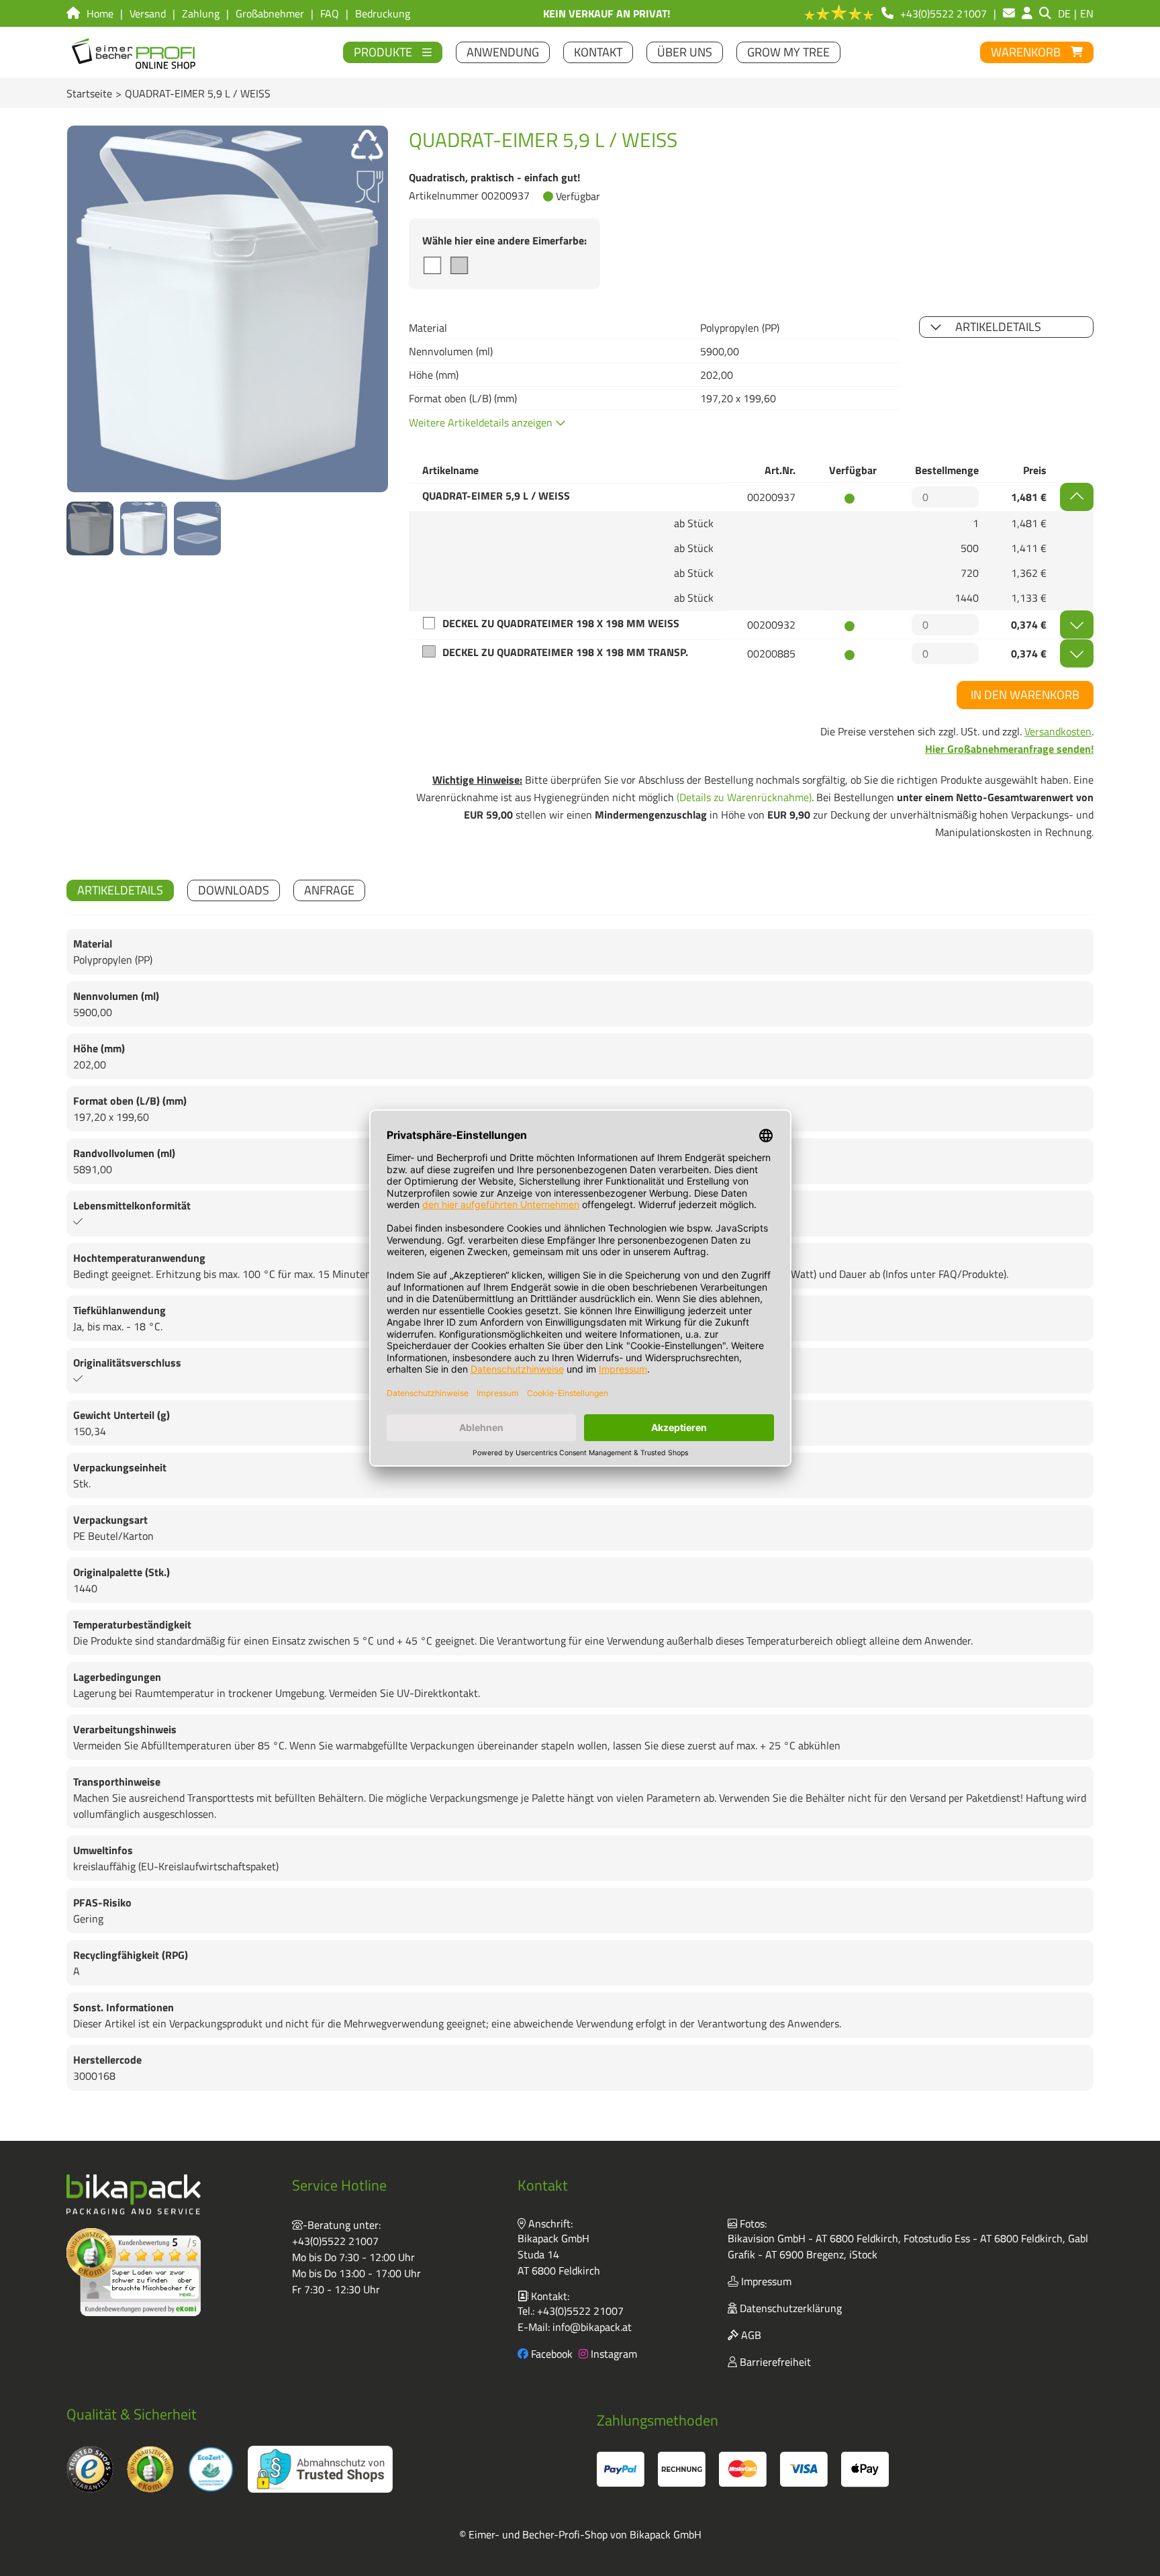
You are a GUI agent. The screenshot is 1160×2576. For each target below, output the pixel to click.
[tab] (120, 890)
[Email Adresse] (1009, 13)
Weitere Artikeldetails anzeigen (482, 422)
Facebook (550, 2354)
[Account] (1027, 13)
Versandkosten (1058, 731)
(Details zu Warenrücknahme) (744, 797)
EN (1087, 13)
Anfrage (329, 890)
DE (1064, 13)
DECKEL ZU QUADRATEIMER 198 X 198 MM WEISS (561, 623)
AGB (750, 2335)
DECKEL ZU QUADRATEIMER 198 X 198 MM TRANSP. (565, 652)
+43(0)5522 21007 (335, 2241)
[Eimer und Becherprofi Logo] (135, 52)
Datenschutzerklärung (789, 2308)
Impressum (765, 2281)
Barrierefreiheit (774, 2362)
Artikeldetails (998, 327)
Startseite (89, 93)
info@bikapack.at (592, 2327)
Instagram (613, 2354)
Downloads (234, 890)
